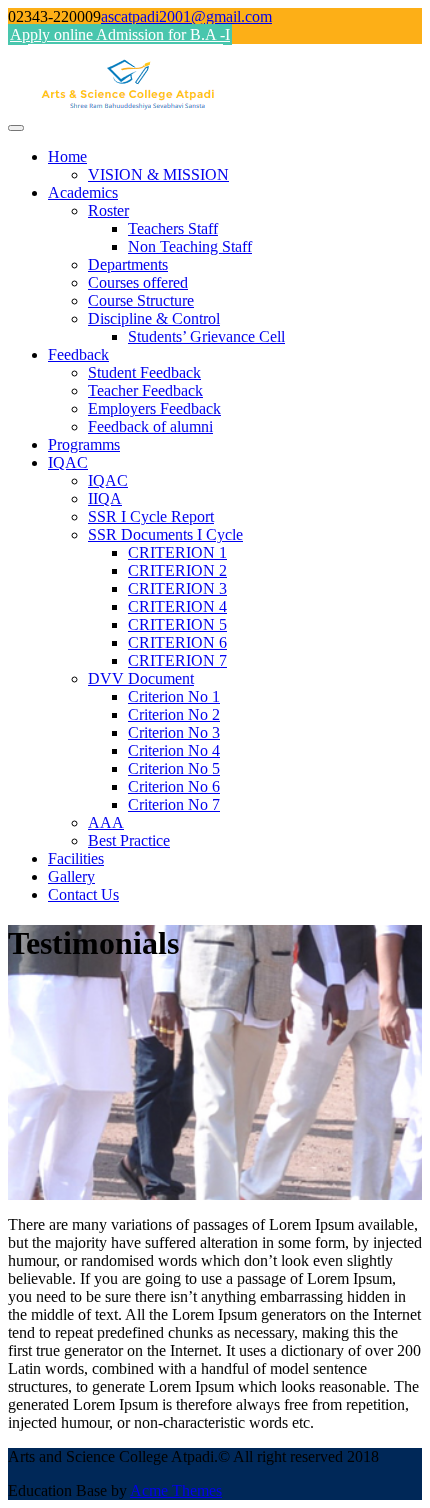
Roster (108, 210)
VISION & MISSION (158, 174)
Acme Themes (176, 1490)
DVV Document (141, 678)
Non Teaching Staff (190, 246)
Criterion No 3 (174, 732)
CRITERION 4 (177, 606)
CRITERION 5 (177, 624)
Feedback (78, 354)
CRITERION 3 (177, 588)
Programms (84, 444)
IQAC (68, 462)
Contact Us (83, 894)
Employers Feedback (154, 408)
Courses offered (138, 282)
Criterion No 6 (174, 786)
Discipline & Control (154, 318)
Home (67, 156)
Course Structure (141, 300)
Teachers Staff (173, 228)
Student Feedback (144, 372)
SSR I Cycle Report (151, 516)
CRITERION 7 (177, 660)
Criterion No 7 (174, 804)
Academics (83, 192)
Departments (128, 264)
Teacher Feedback (145, 390)
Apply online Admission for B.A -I (120, 34)
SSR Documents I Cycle (165, 534)
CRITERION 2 (177, 570)
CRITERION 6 (177, 642)
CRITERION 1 (177, 552)
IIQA (105, 498)
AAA (106, 822)
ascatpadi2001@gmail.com (186, 16)
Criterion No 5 (174, 768)
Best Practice (129, 840)
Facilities (76, 858)
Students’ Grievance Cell (206, 336)
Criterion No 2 (174, 714)
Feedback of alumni (150, 426)
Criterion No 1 (174, 696)
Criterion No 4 (174, 750)
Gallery (71, 876)
